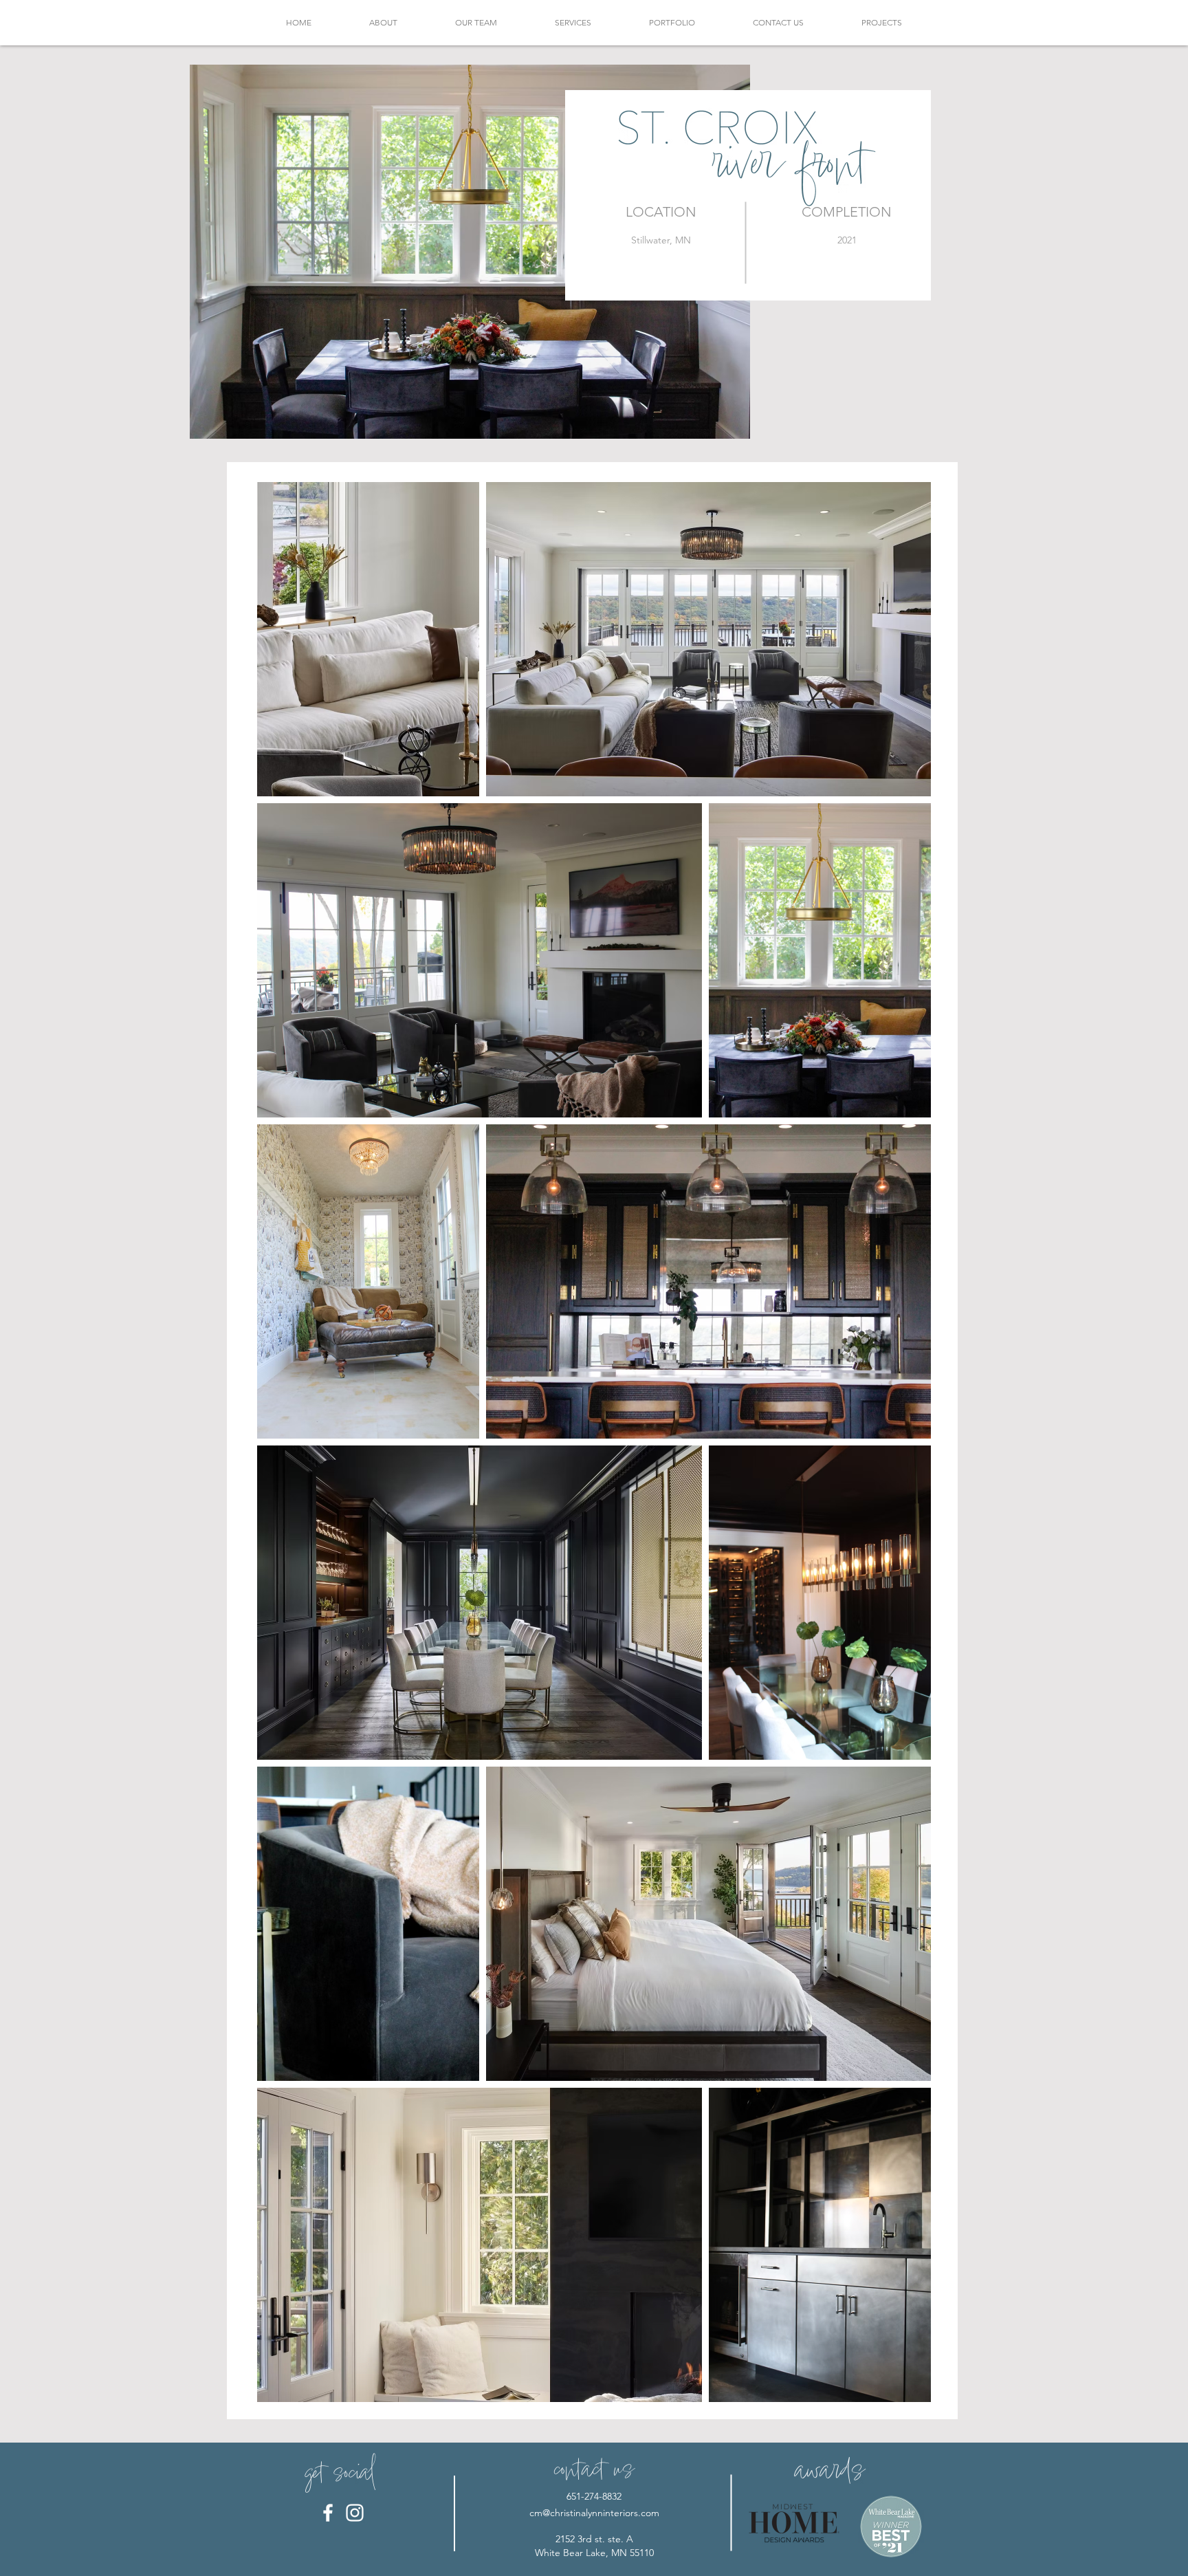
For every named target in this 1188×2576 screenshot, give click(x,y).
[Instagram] (355, 2513)
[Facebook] (328, 2513)
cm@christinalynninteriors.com (594, 2513)
